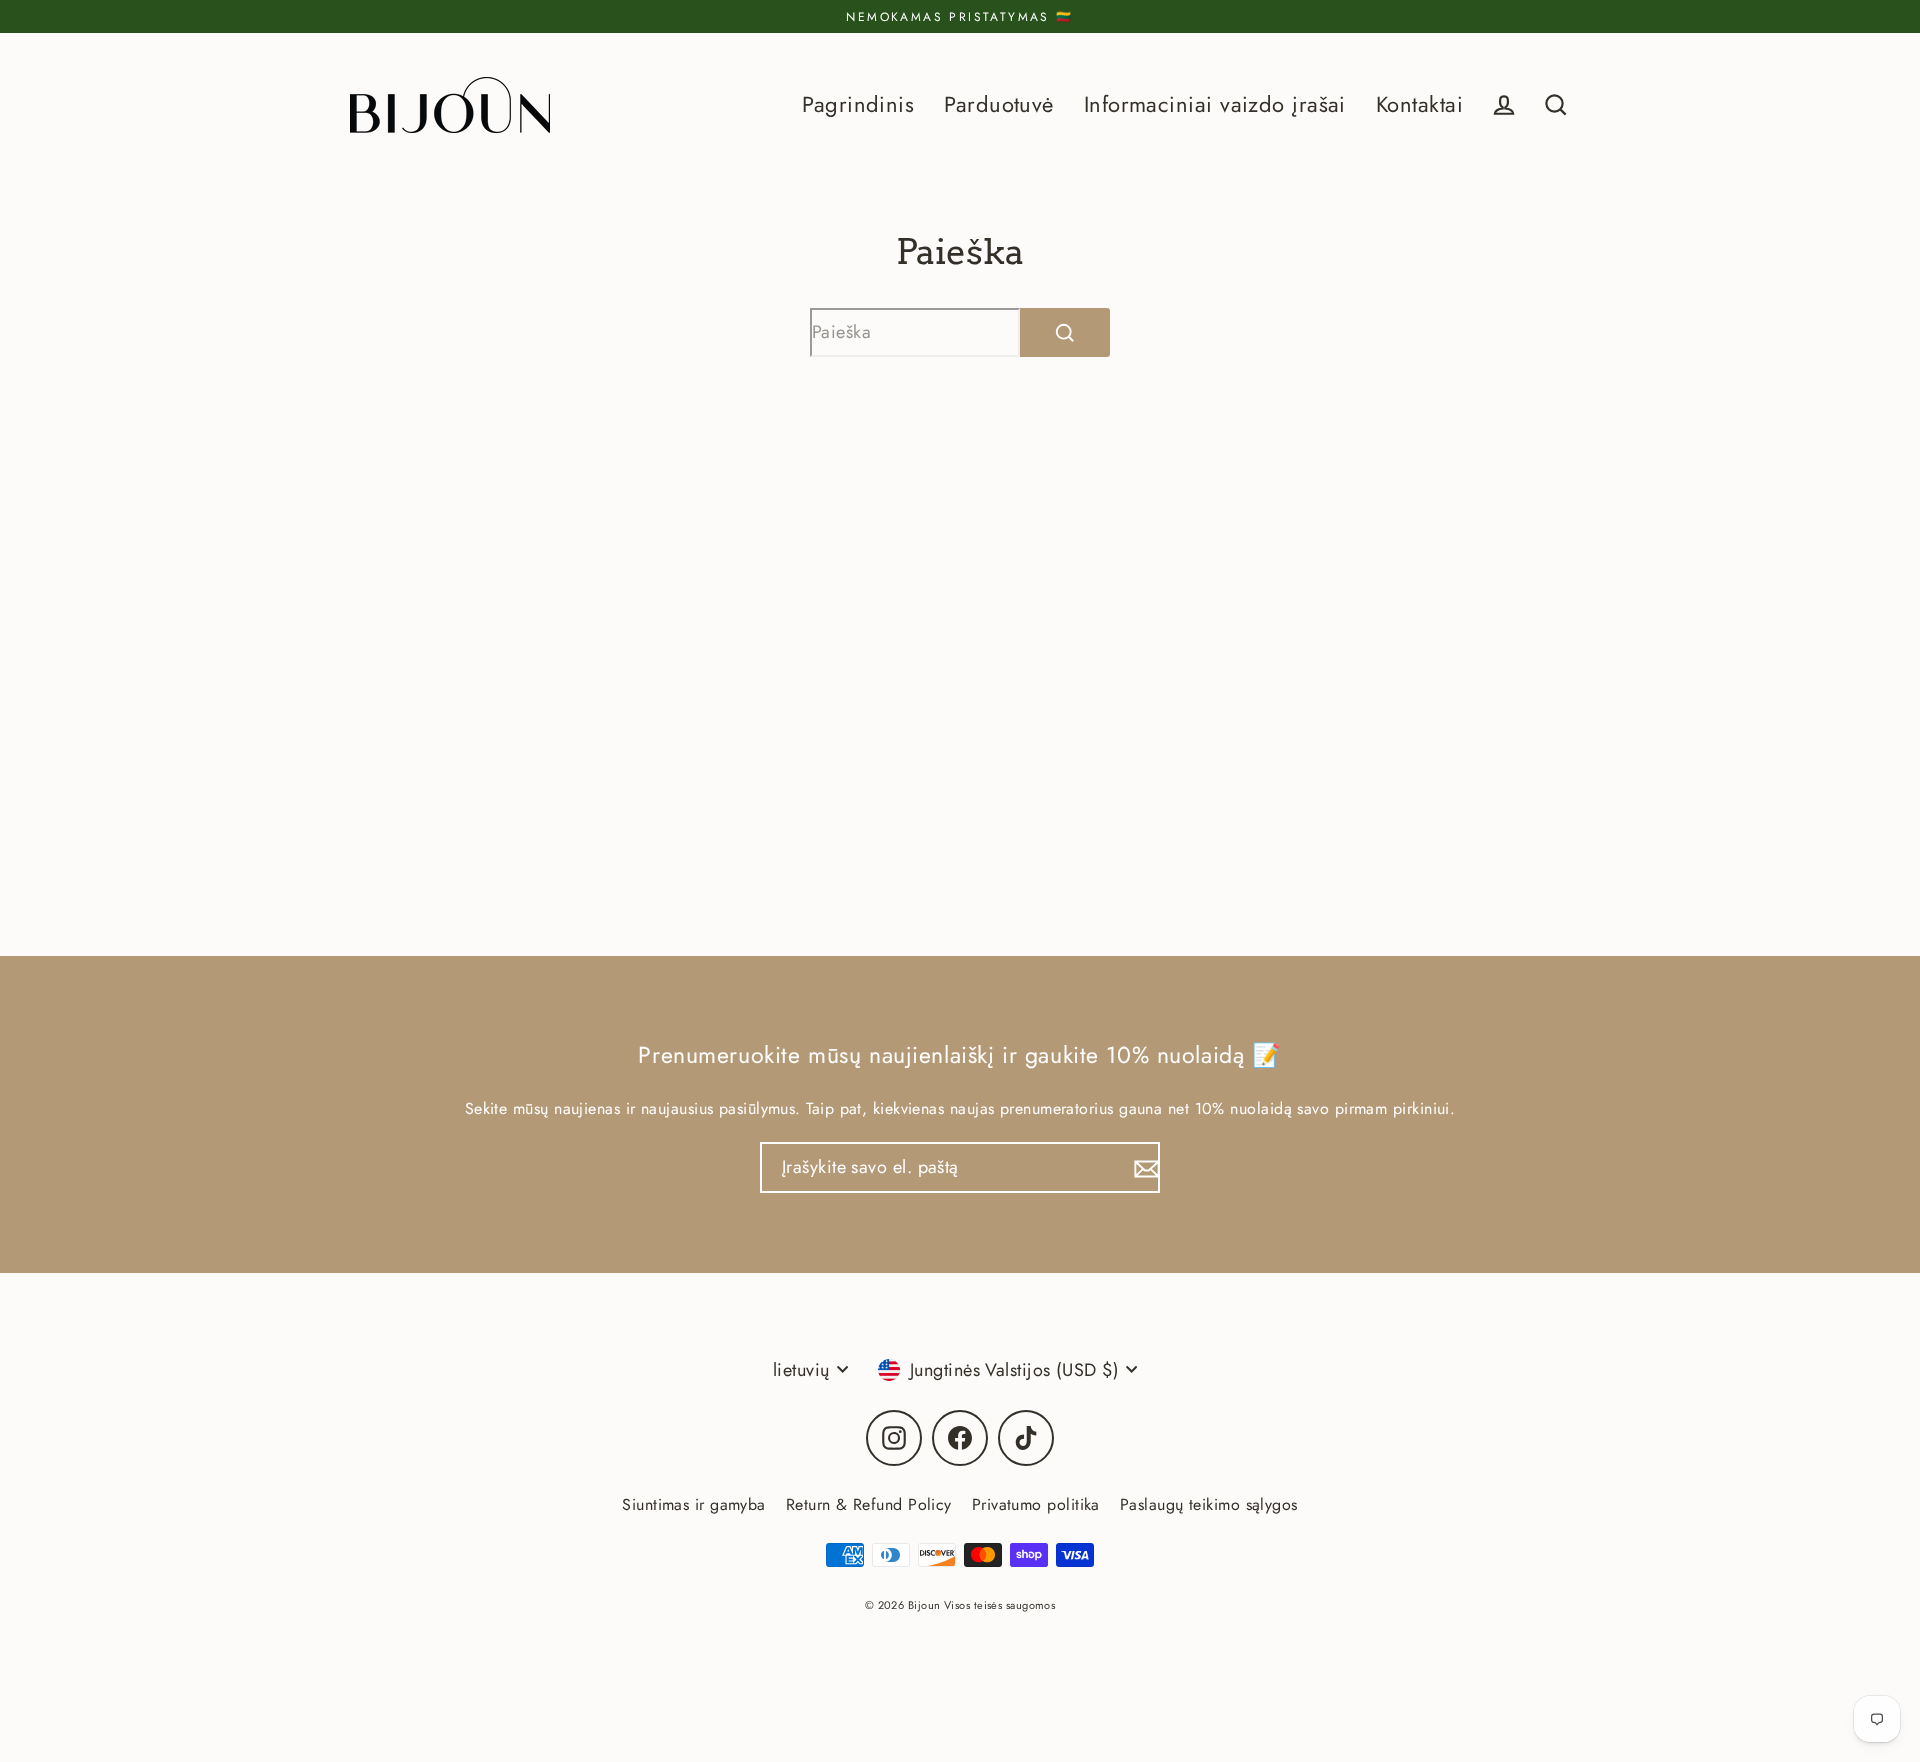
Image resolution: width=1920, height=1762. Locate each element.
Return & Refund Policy (869, 1504)
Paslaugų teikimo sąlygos (1209, 1504)
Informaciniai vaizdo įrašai (1215, 104)
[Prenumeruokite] (1144, 1167)
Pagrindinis (858, 104)
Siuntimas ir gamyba (694, 1504)
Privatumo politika (1036, 1504)
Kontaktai (1419, 104)
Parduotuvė (999, 104)
